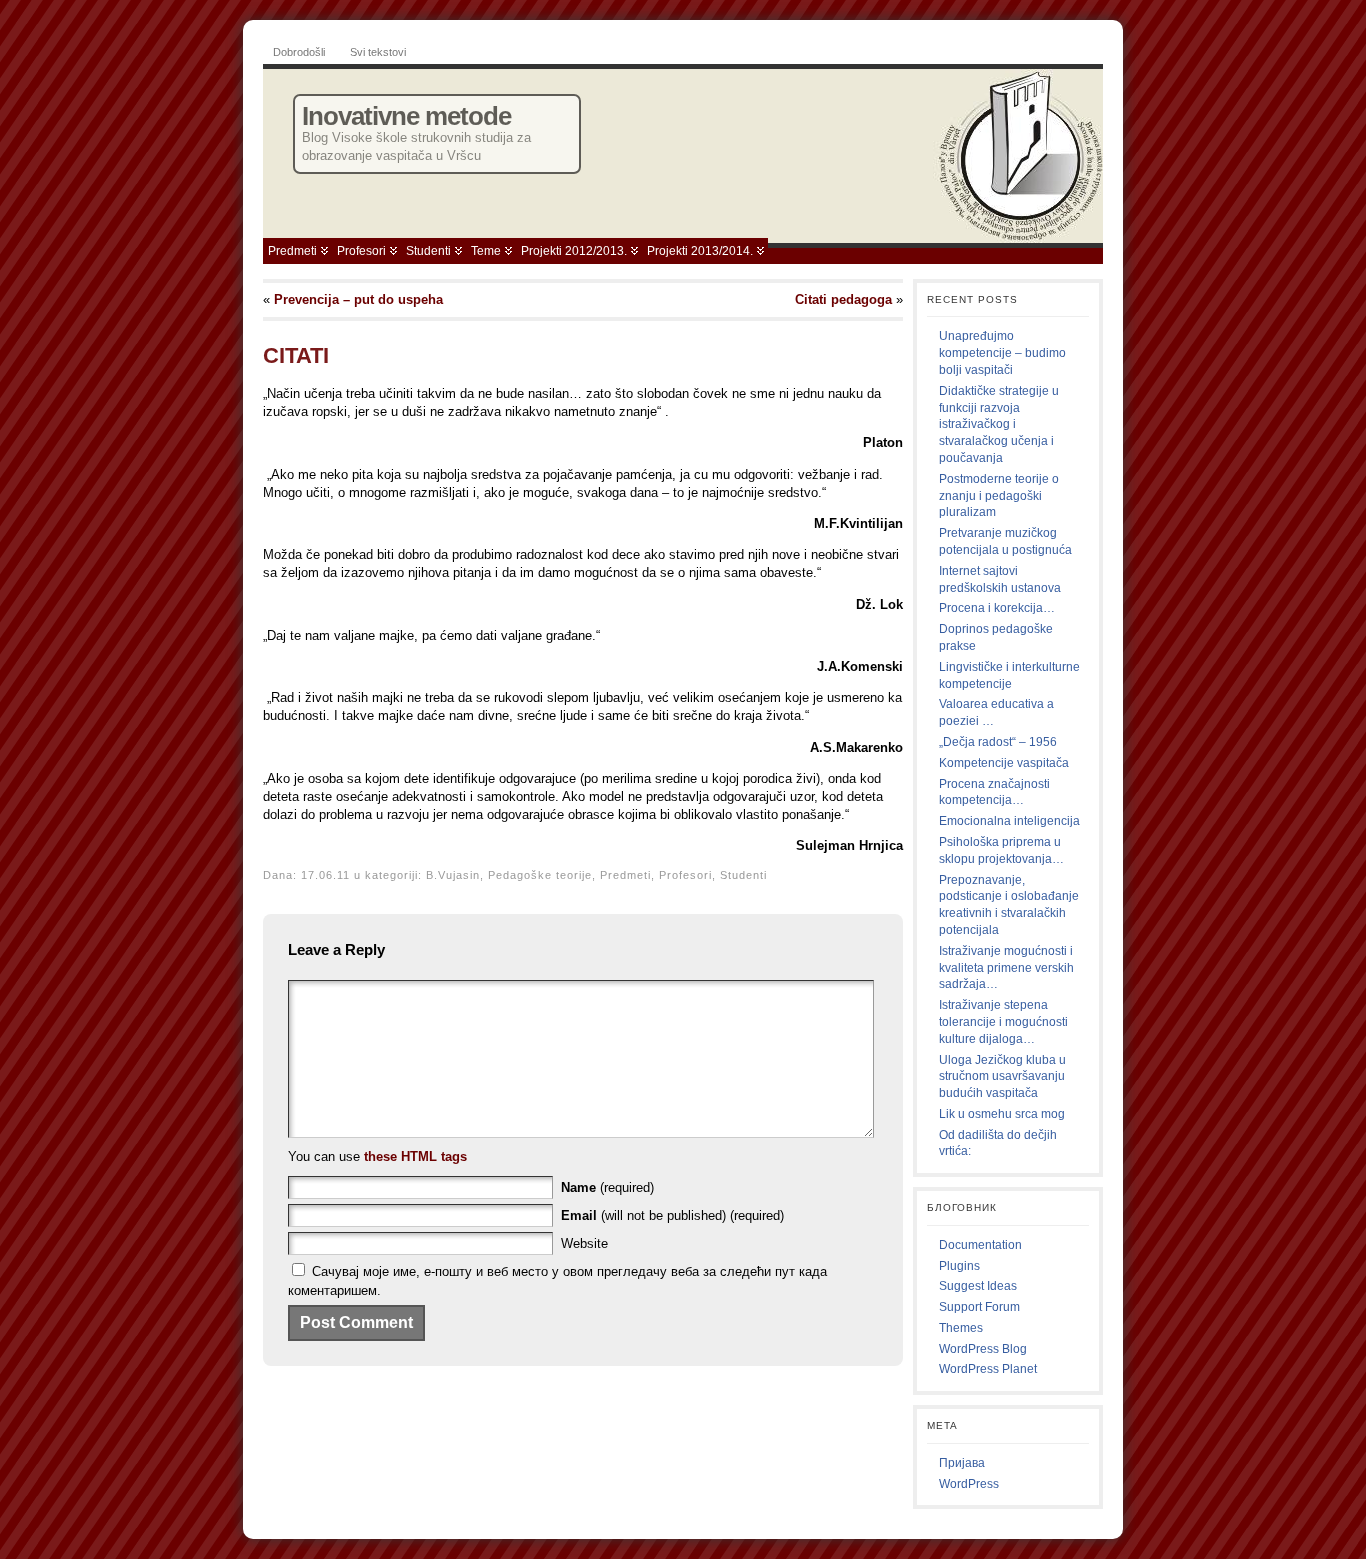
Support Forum (979, 1307)
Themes (961, 1328)
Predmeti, (629, 875)
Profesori (361, 251)
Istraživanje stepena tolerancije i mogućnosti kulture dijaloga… (1003, 1022)
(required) (607, 1187)
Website (584, 1243)
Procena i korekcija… (997, 608)
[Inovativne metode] (683, 151)
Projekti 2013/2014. (700, 251)
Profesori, (689, 875)
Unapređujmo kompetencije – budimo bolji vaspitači (1002, 353)
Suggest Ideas (978, 1286)
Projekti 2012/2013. (574, 251)
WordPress (969, 1484)
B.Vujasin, (457, 875)
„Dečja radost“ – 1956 (998, 742)
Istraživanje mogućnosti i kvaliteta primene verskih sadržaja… (1006, 968)
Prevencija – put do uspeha (358, 299)
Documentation (980, 1245)
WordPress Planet (988, 1369)
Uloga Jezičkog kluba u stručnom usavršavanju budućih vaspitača (1002, 1077)
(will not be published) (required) (672, 1215)
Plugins (959, 1266)
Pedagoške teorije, (544, 875)
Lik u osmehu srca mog (1002, 1114)
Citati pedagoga (843, 299)
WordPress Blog (983, 1349)
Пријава (962, 1463)
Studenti (428, 251)
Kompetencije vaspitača (1004, 763)
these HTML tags (415, 1156)
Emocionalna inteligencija (1009, 821)
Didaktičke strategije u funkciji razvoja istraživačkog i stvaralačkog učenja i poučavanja (999, 424)
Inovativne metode (406, 116)
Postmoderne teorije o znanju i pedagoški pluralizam (999, 496)
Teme (486, 251)
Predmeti (292, 251)
